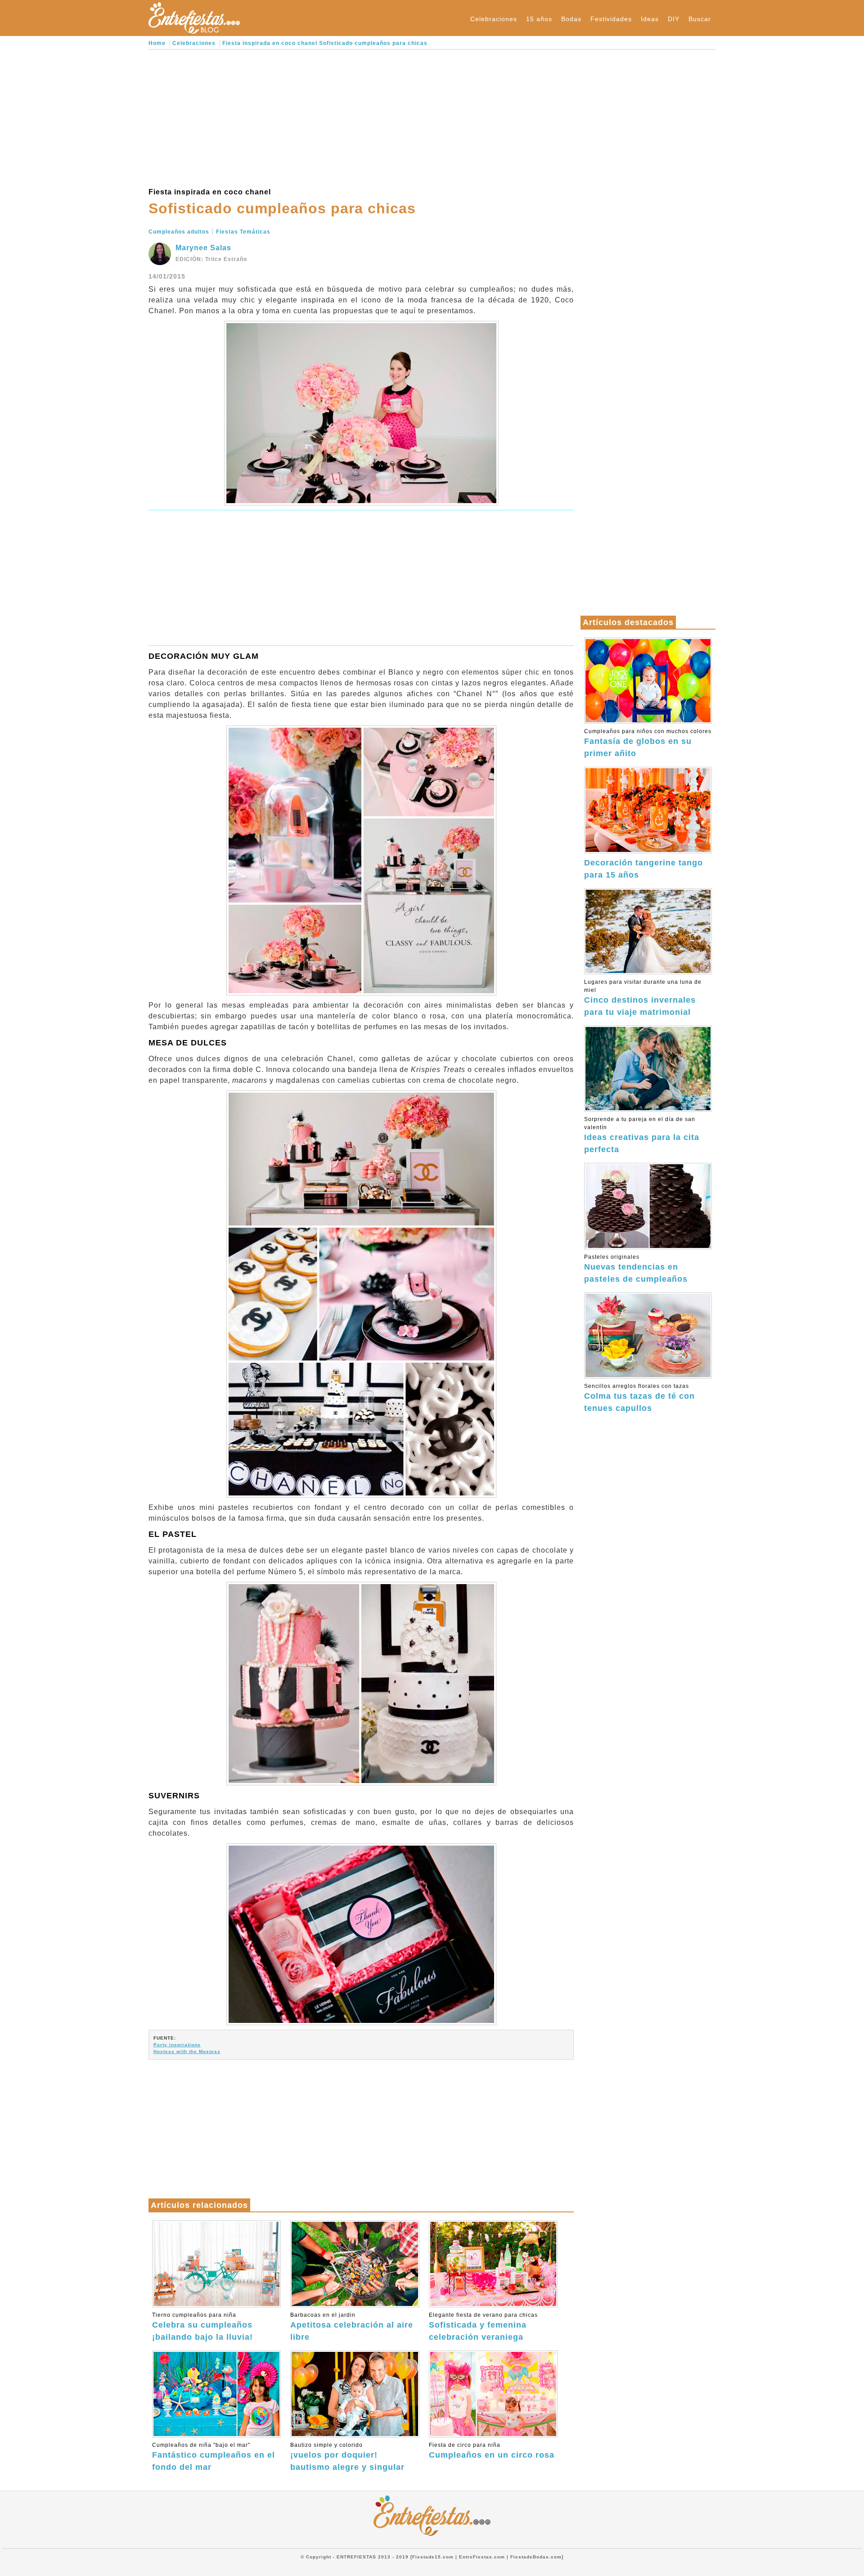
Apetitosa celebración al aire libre (352, 2327)
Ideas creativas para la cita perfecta (642, 1135)
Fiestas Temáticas (243, 232)
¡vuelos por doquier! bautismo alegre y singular (347, 2457)
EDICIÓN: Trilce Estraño (211, 259)
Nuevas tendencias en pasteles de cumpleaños (636, 1269)
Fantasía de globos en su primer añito (648, 743)
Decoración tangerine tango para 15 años (643, 869)
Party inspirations (177, 2045)
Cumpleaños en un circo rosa (492, 2451)
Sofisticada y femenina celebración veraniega (483, 2327)
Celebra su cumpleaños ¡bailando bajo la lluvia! (202, 2327)
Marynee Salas (203, 248)
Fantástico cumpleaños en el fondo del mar (214, 2457)
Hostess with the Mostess (187, 2051)
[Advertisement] (361, 117)
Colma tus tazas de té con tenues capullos (639, 1398)
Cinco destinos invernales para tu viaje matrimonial (643, 998)
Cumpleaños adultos (179, 232)
